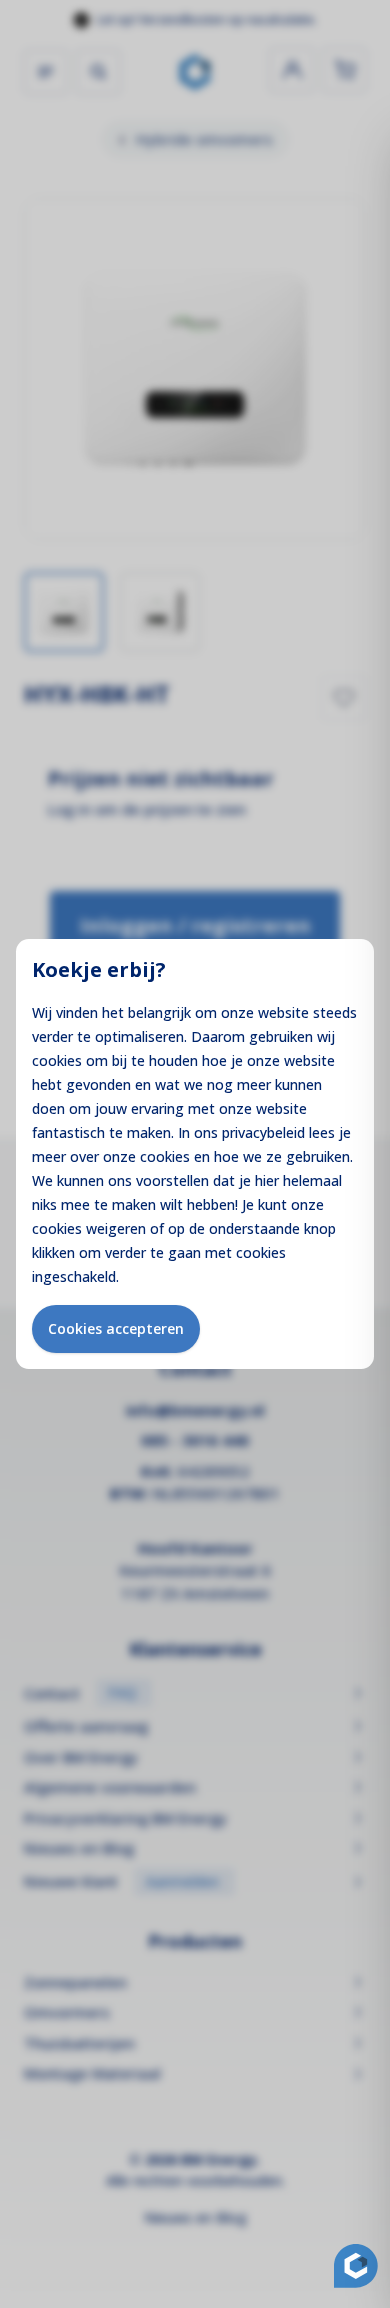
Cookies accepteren (116, 1328)
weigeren (116, 1228)
